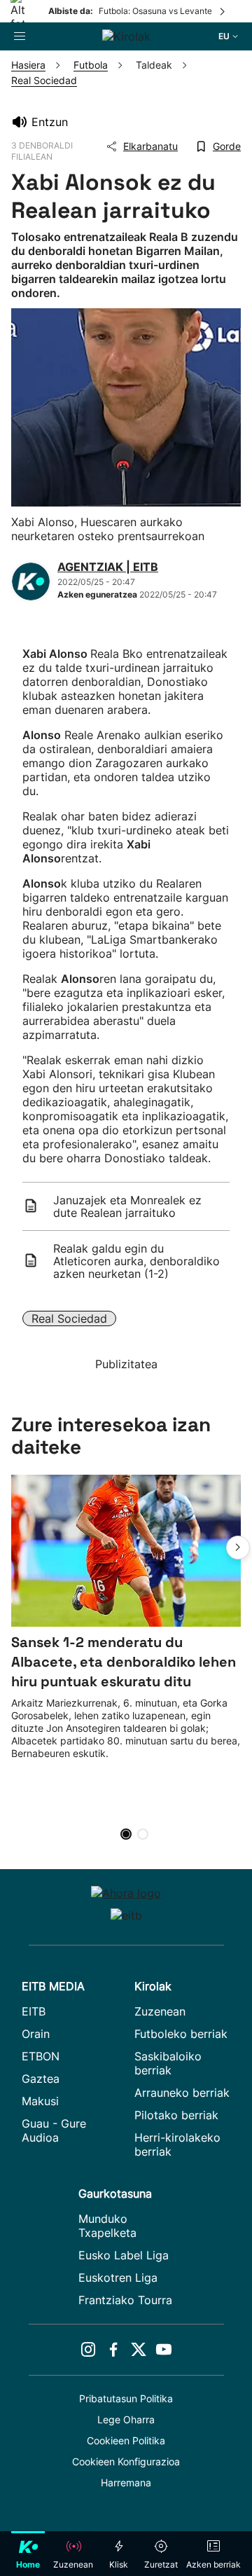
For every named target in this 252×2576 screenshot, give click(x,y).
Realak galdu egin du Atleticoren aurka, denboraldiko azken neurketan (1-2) (136, 1261)
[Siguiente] (223, 11)
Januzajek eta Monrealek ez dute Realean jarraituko (127, 1206)
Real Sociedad (69, 1318)
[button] (238, 1548)
